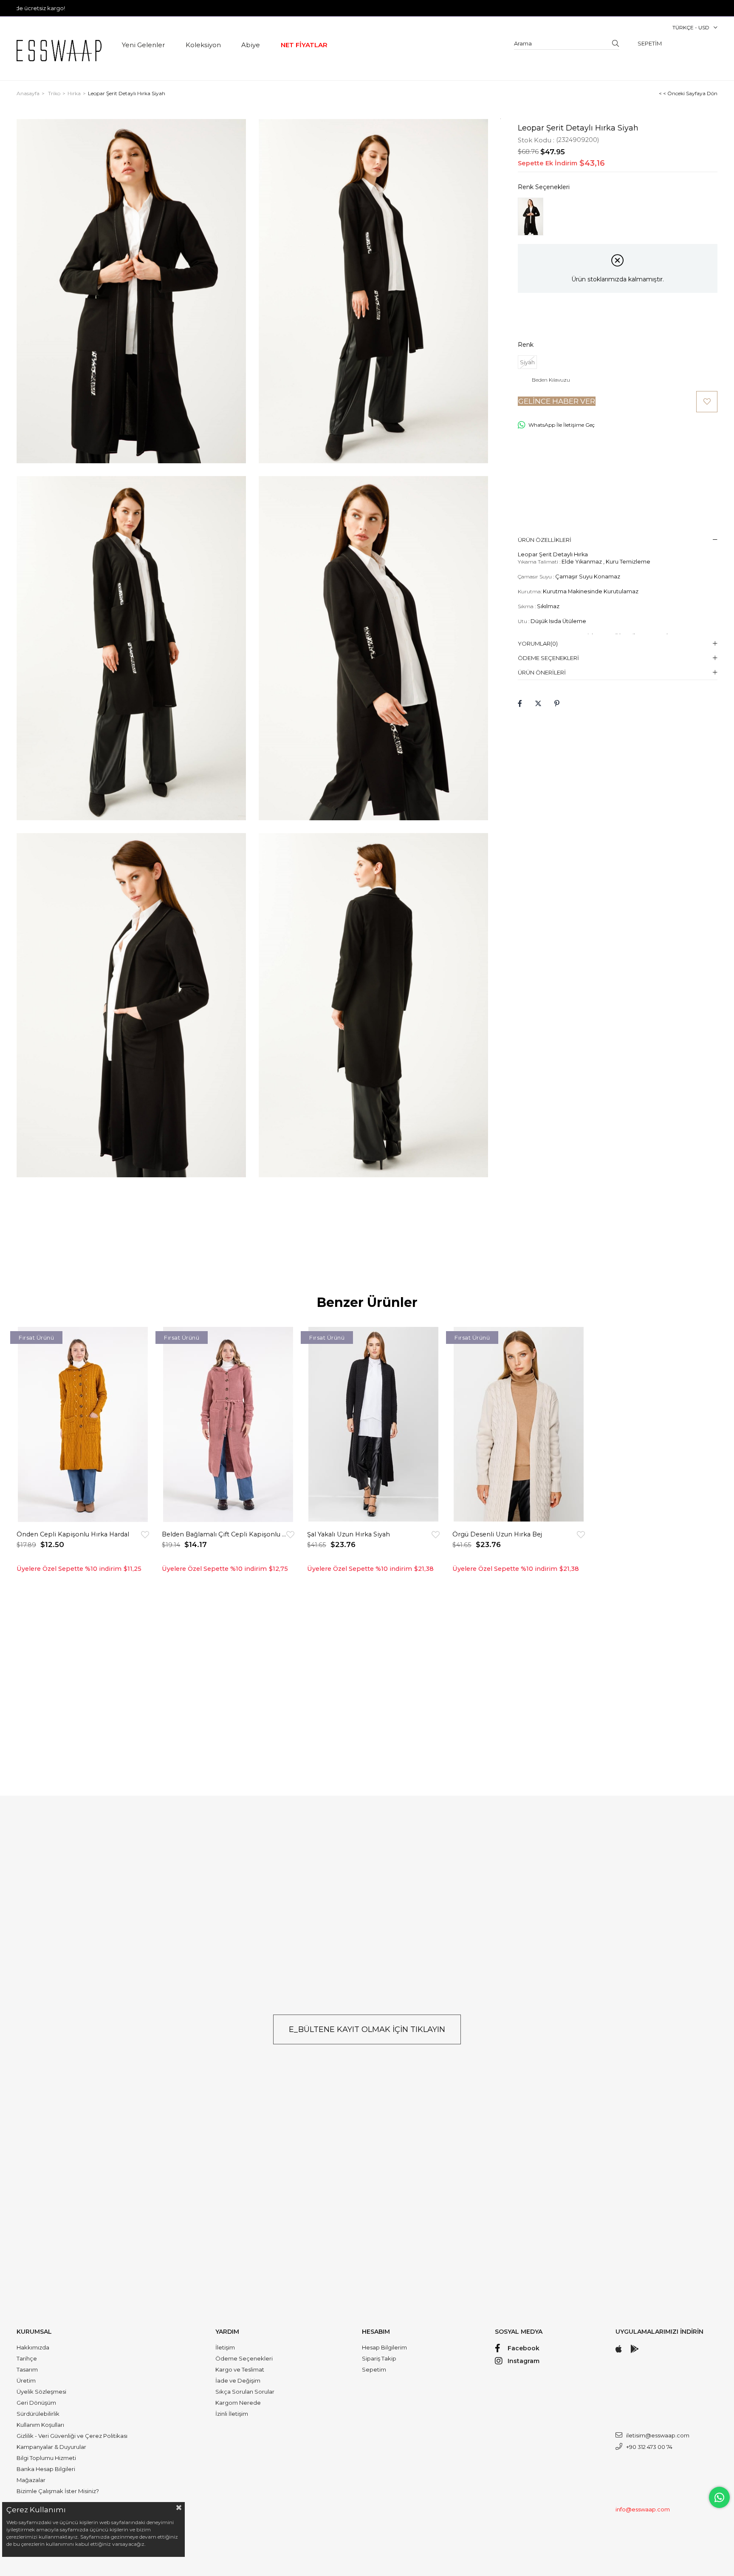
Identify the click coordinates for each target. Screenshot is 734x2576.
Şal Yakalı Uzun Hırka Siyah (349, 1534)
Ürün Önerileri (542, 672)
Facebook (524, 2348)
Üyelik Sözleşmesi (41, 2392)
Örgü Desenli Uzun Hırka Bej (497, 1534)
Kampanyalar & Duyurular (51, 2447)
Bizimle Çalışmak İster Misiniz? (58, 2491)
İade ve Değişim (238, 2380)
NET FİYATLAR (304, 45)
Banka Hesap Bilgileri (46, 2469)
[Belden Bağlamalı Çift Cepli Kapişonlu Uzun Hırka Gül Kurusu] (228, 1424)
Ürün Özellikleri (545, 540)
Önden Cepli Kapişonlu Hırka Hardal (73, 1534)
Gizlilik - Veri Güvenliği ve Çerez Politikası (72, 2436)
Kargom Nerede (238, 2403)
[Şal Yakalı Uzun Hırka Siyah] (373, 1424)
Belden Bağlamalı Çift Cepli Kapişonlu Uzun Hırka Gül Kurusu (224, 1534)
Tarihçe (27, 2358)
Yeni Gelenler (143, 45)
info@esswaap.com (643, 2509)
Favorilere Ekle (145, 1535)
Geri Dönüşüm (36, 2403)
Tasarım (27, 2369)
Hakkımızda (33, 2347)
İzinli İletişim (232, 2414)
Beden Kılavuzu (551, 380)
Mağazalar (31, 2480)
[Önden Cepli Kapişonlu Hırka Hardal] (83, 1424)
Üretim (26, 2380)
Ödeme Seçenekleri (548, 658)
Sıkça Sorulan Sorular (245, 2392)
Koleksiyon (203, 45)
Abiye (251, 45)
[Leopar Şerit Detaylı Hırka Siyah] (531, 217)
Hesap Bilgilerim (384, 2347)
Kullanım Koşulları (40, 2425)
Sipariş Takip (379, 2358)
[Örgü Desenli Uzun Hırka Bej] (519, 1424)
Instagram (524, 2361)
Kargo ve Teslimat (240, 2369)
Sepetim (374, 2369)
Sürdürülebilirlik (38, 2414)
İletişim (225, 2347)
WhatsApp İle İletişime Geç (562, 425)
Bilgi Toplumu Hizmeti (46, 2458)
